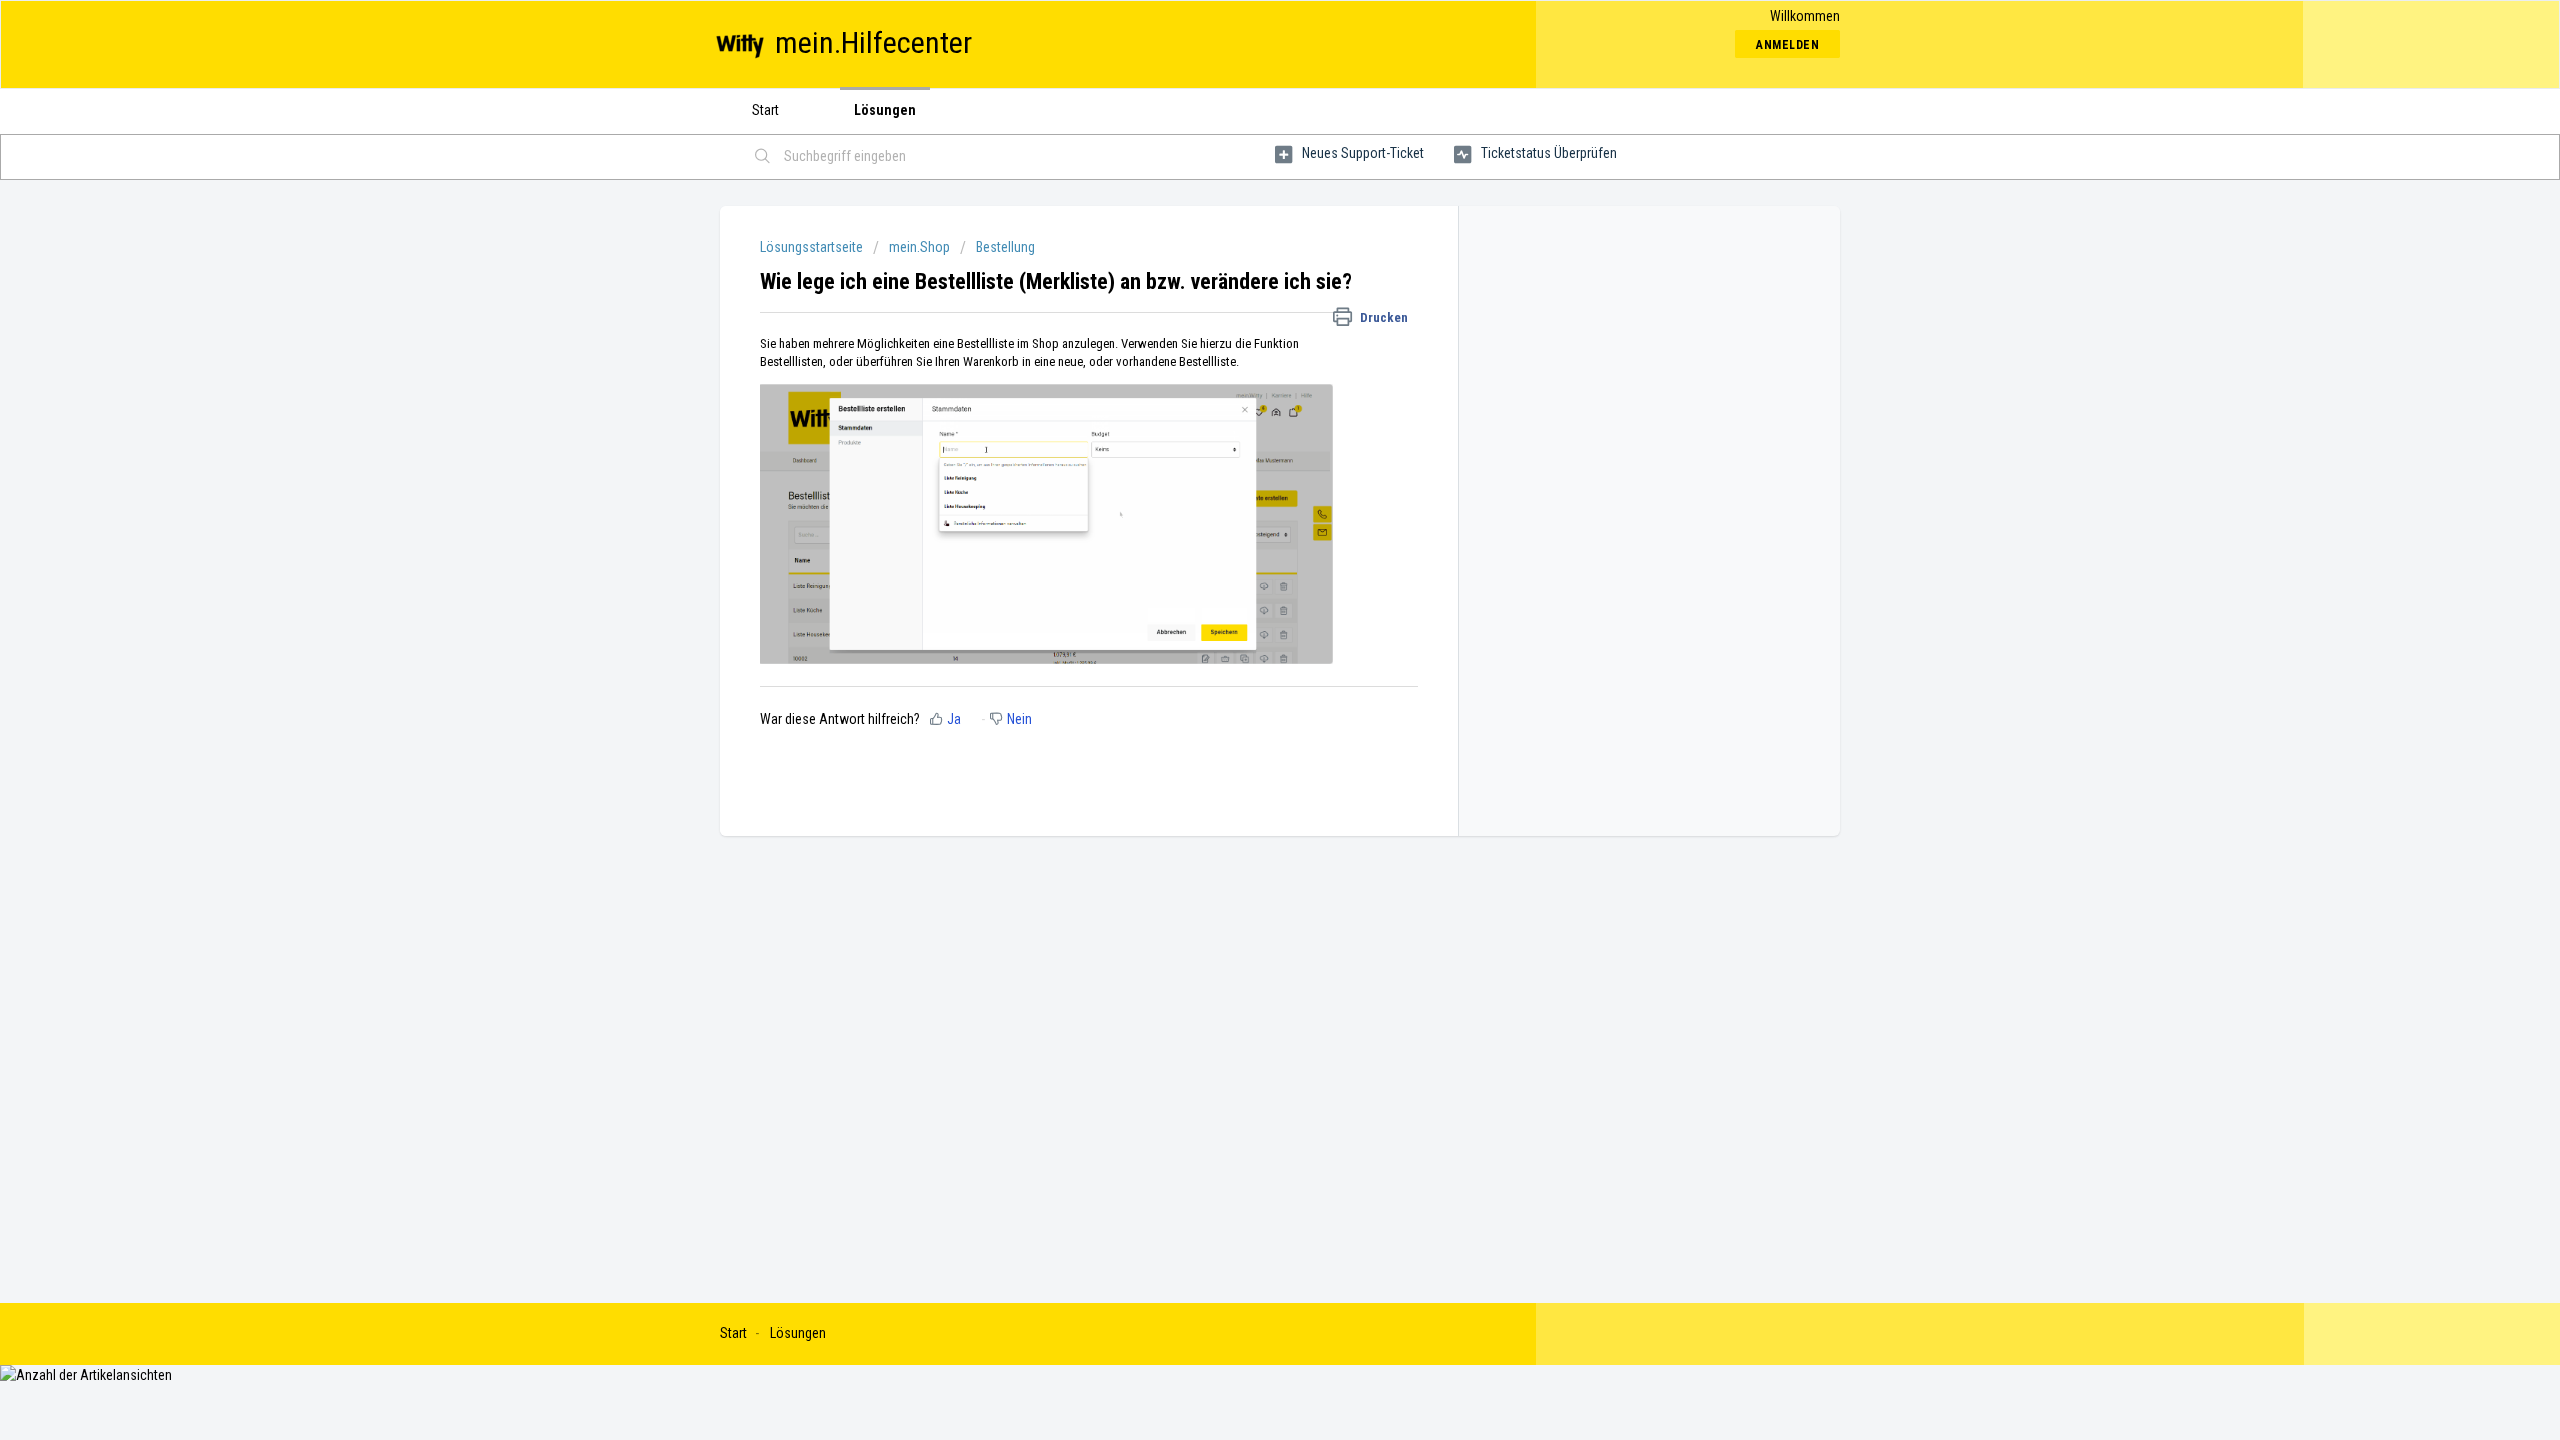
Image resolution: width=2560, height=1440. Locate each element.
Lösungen (885, 110)
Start (765, 110)
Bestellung (1005, 247)
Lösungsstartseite (813, 247)
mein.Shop (919, 247)
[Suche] (763, 157)
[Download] (1243, 464)
